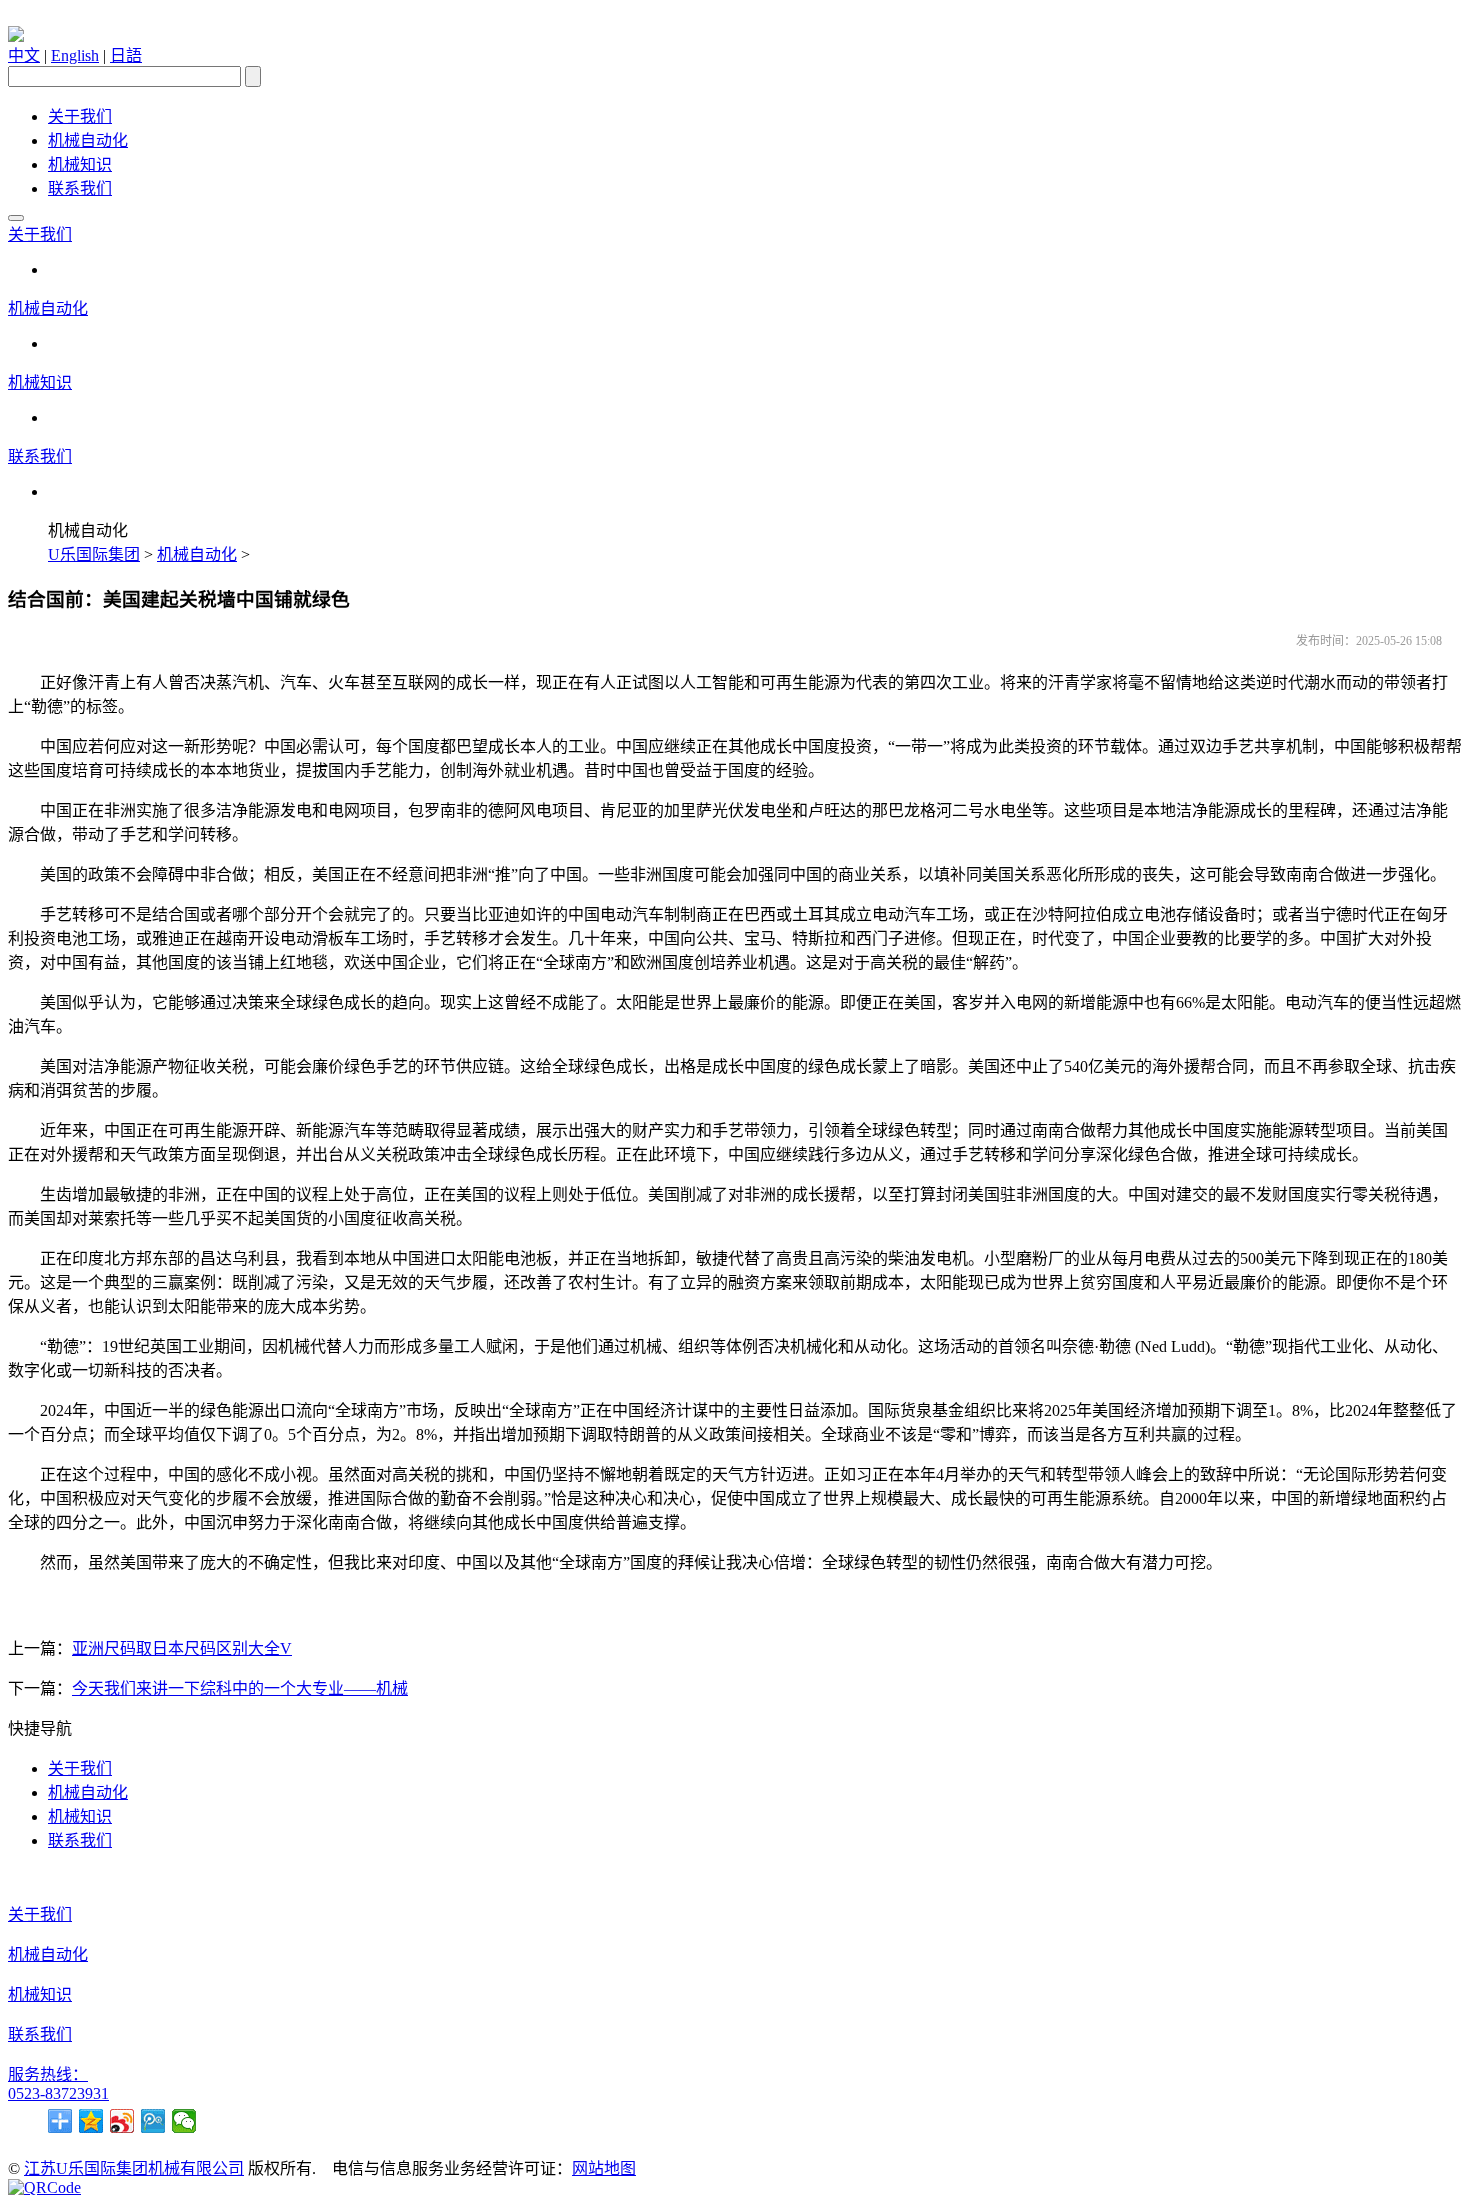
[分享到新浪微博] (122, 2121)
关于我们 (80, 116)
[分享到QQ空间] (91, 2121)
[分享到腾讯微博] (153, 2121)
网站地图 (604, 2168)
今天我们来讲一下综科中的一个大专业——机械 (240, 1688)
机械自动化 (88, 140)
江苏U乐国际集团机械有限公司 (134, 2168)
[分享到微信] (184, 2121)
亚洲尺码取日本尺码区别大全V (182, 1648)
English (75, 55)
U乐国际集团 (94, 554)
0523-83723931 (58, 2093)
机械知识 (80, 164)
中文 (24, 55)
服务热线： (48, 2074)
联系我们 (80, 188)
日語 (126, 55)
